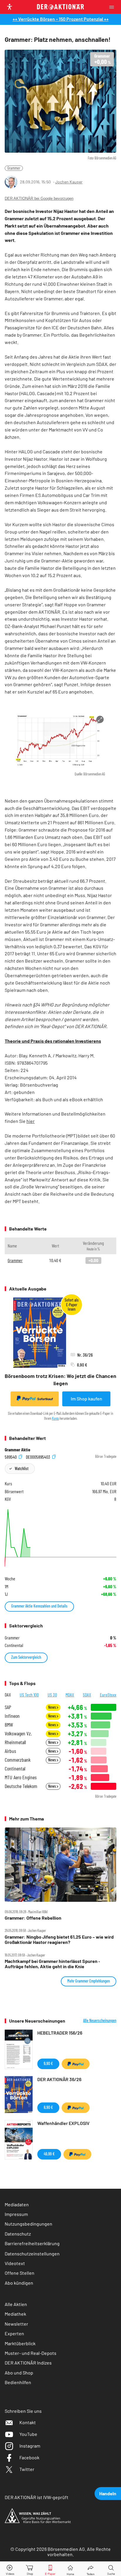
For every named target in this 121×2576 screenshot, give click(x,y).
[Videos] (10, 2569)
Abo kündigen (19, 2283)
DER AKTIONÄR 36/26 (59, 2079)
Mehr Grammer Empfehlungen (89, 1981)
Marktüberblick (20, 2343)
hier (31, 1121)
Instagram (30, 2446)
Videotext (15, 2263)
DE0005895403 (38, 1456)
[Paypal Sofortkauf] (76, 2064)
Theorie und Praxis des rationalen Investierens (53, 1041)
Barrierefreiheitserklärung (32, 2243)
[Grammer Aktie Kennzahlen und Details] (60, 1538)
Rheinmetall (15, 1742)
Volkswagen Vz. (18, 1733)
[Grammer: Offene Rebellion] (60, 1865)
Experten (14, 2333)
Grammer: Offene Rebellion (33, 1918)
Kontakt (28, 2422)
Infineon (12, 1716)
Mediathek (15, 2314)
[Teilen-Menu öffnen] (91, 2569)
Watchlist (22, 1468)
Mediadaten (17, 2204)
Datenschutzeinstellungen (32, 2254)
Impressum (16, 2214)
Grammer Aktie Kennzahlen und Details (39, 1606)
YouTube (28, 2434)
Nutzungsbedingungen (28, 2224)
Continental (15, 1769)
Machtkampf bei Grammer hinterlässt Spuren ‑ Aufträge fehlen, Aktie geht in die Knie (52, 1964)
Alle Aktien (16, 2304)
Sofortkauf (45, 1399)
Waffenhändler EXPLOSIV (63, 2123)
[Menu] (113, 7)
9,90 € (48, 2063)
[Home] (70, 2569)
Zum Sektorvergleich (26, 1657)
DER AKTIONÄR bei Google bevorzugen (39, 198)
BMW (9, 1725)
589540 (11, 1456)
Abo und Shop (19, 2373)
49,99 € (49, 2154)
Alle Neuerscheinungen (100, 2021)
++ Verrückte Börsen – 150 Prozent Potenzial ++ (61, 19)
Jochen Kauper (69, 182)
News (52, 1707)
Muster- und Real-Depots (31, 2353)
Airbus (10, 1751)
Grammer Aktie (17, 1450)
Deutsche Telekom (21, 1786)
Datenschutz (18, 2234)
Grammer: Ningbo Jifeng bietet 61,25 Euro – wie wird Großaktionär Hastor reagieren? (59, 1940)
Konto (56, 1418)
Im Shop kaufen (86, 1399)
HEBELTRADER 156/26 (60, 2033)
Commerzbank (18, 1760)
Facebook (29, 2457)
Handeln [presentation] (108, 2493)
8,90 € (48, 2107)
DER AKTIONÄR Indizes (28, 2363)
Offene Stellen (20, 2273)
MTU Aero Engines (21, 1777)
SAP (8, 1707)
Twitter (27, 2469)
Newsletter (16, 2324)
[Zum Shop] (30, 2569)
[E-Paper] (50, 2569)
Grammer (14, 168)
